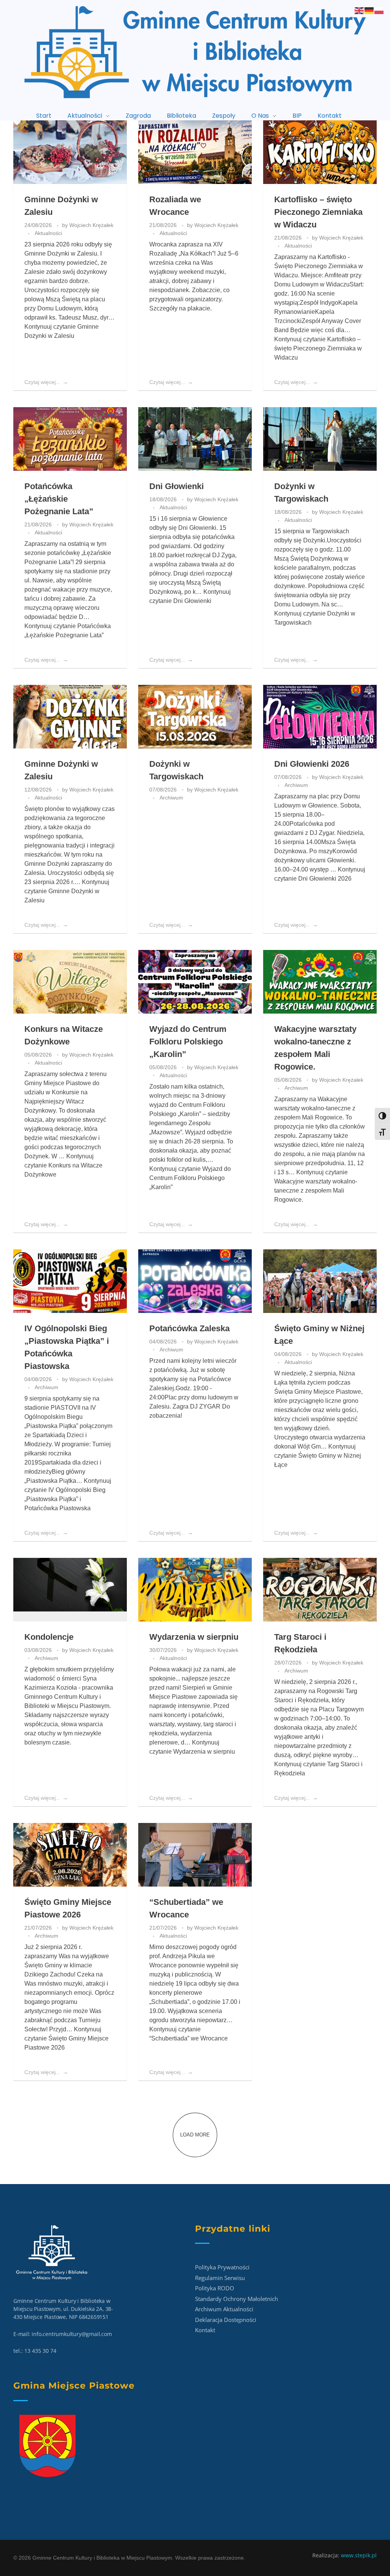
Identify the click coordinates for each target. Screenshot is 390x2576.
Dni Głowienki (177, 486)
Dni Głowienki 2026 (312, 764)
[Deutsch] (369, 10)
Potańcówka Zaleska (189, 1328)
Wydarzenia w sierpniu (194, 1637)
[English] (360, 10)
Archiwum (171, 798)
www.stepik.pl (359, 2555)
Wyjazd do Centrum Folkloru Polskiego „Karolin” (188, 1042)
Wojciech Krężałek (91, 225)
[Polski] (379, 10)
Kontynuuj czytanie (318, 348)
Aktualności (48, 233)
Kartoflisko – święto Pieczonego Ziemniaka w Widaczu (318, 212)
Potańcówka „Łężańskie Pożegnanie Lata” (59, 499)
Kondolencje (49, 1637)
